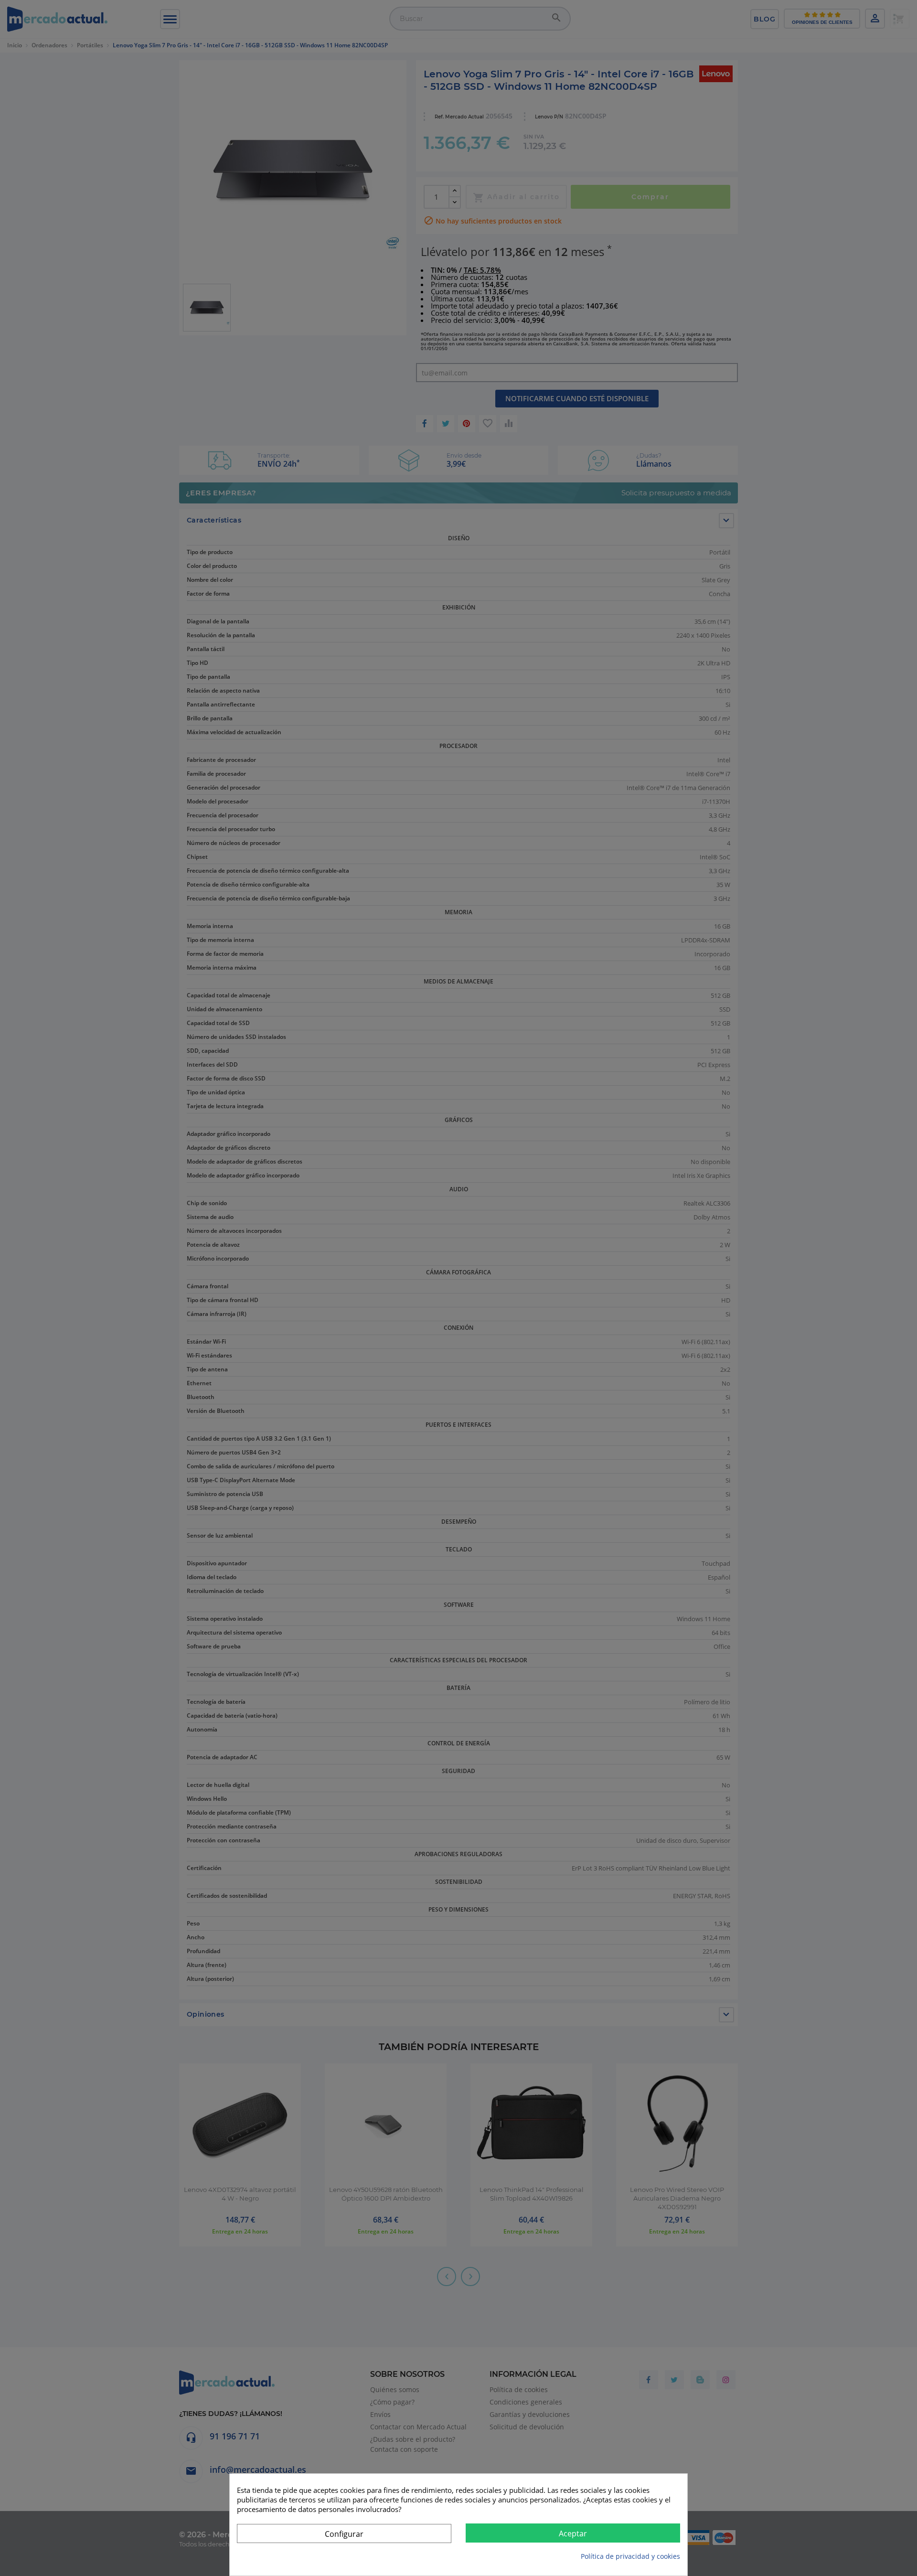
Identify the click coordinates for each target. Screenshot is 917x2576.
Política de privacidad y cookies (630, 2556)
